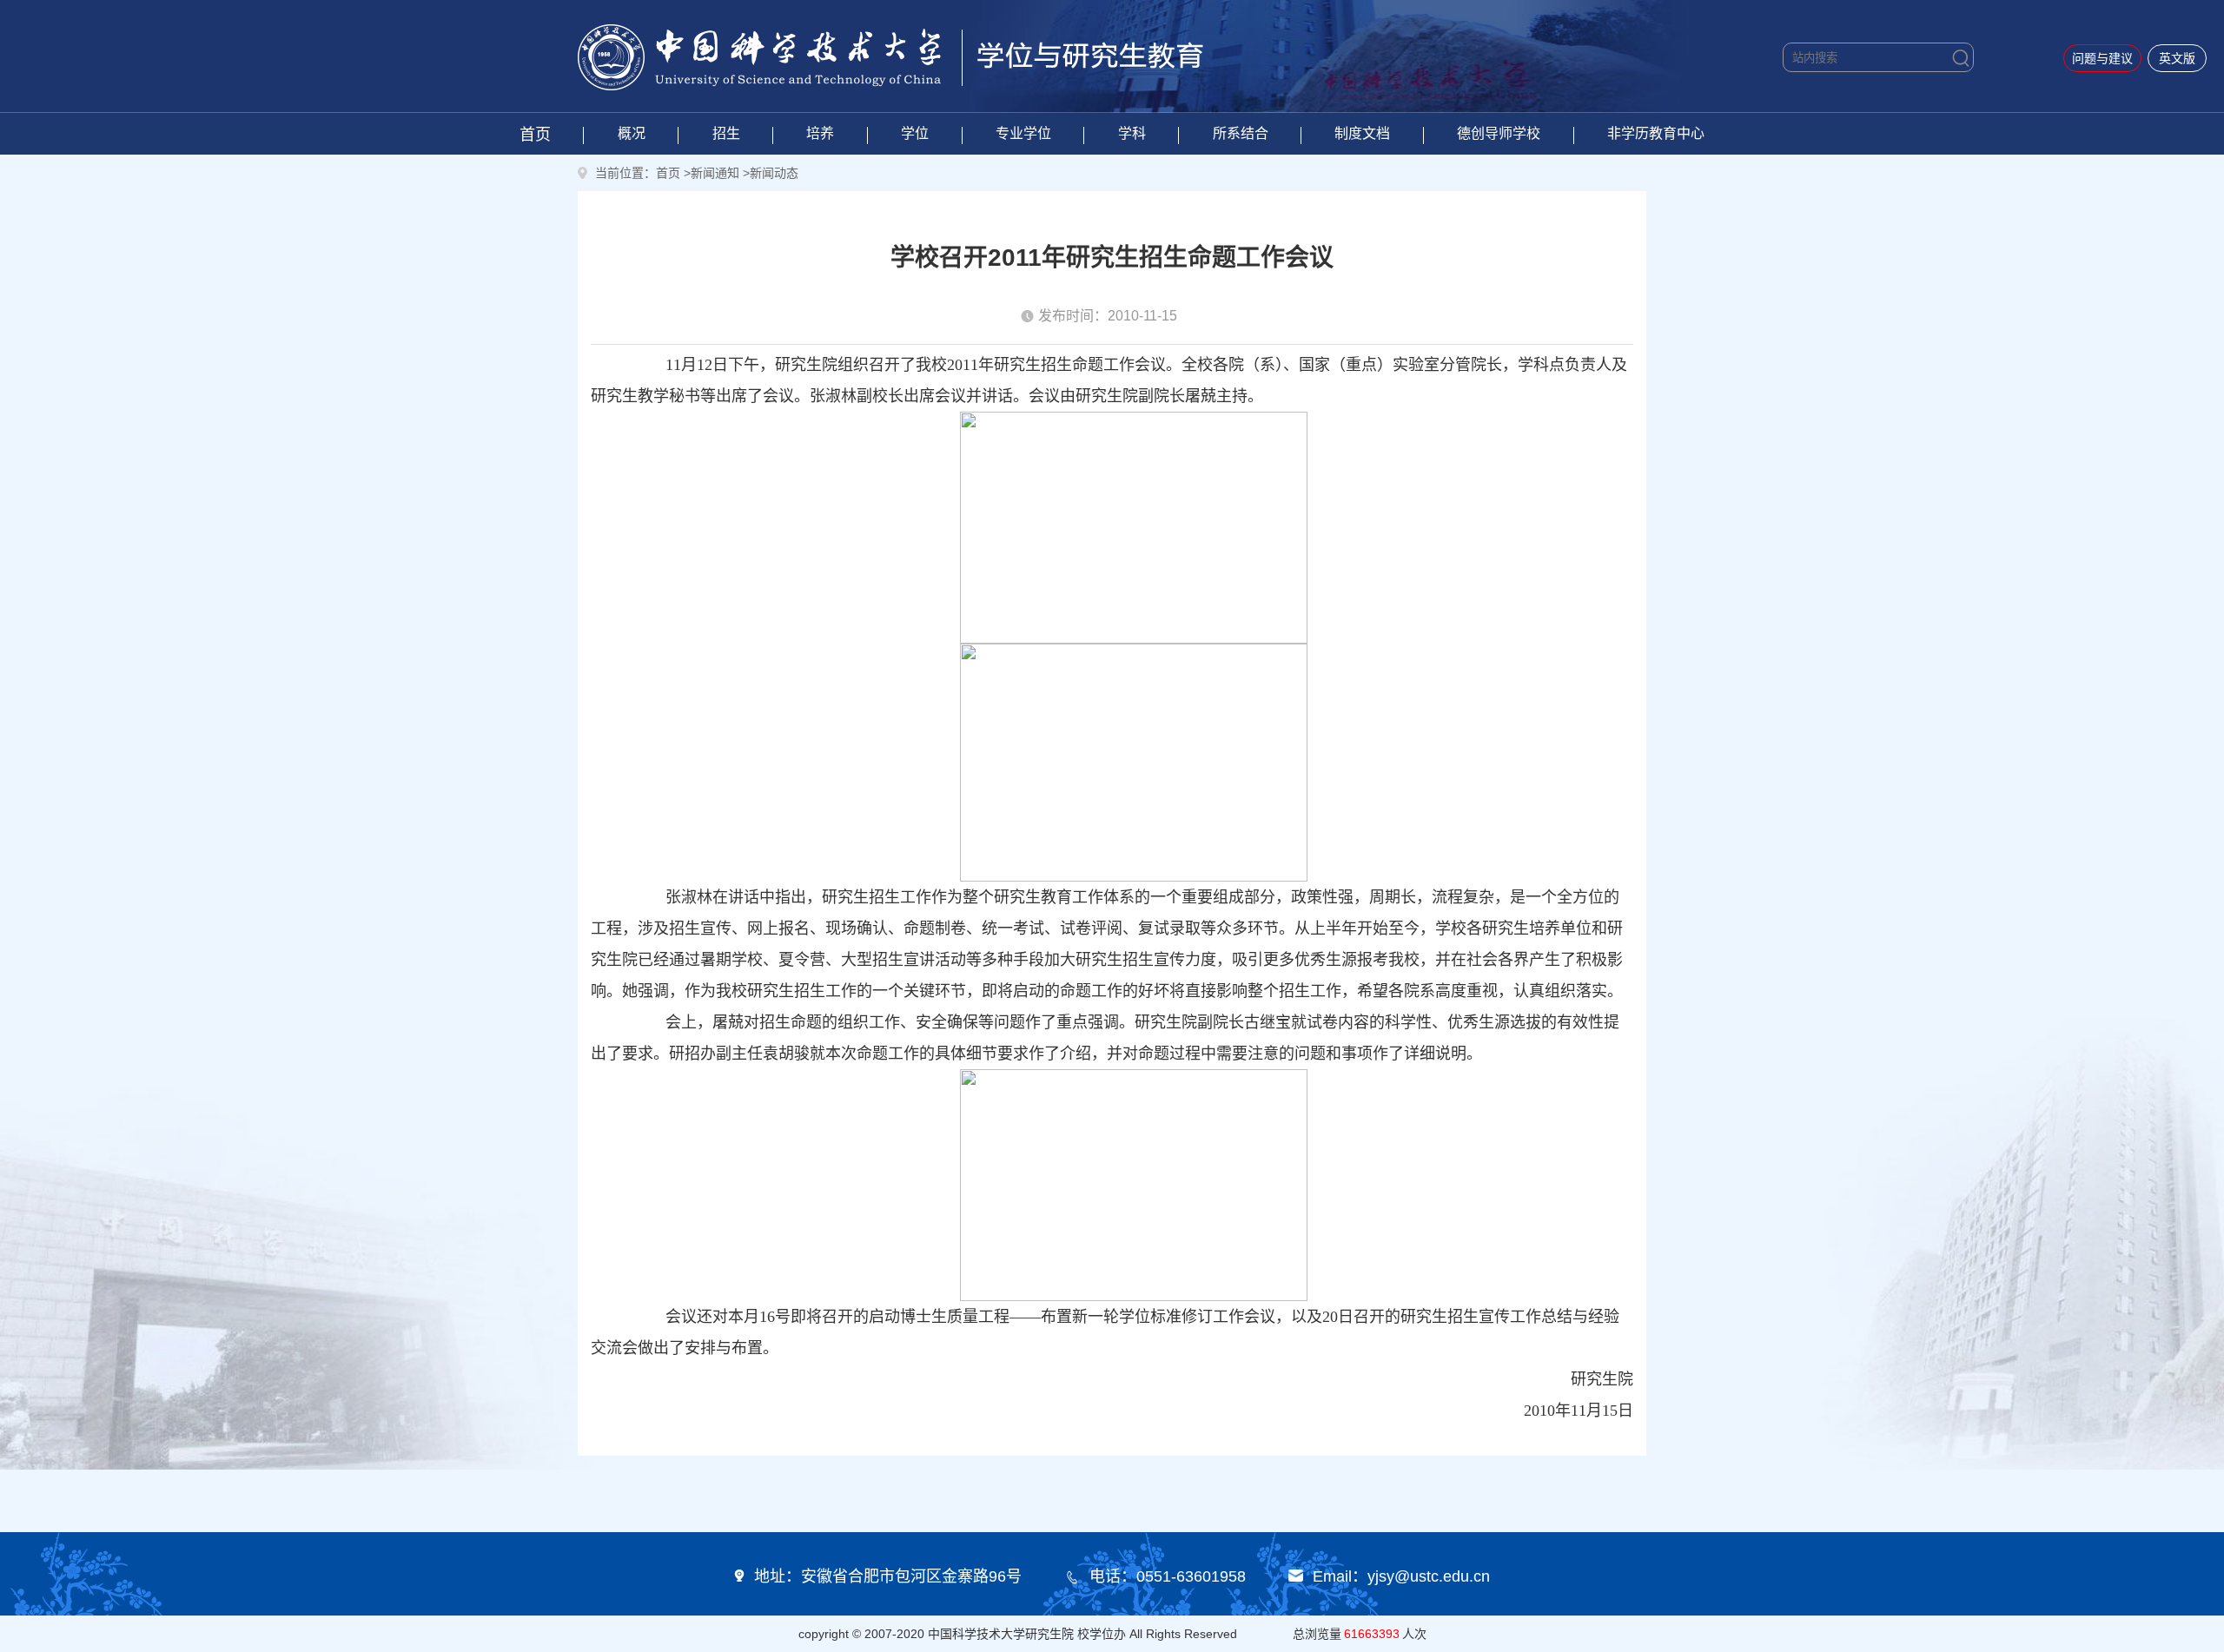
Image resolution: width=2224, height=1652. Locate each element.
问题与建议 (2102, 58)
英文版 (2177, 58)
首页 (535, 135)
